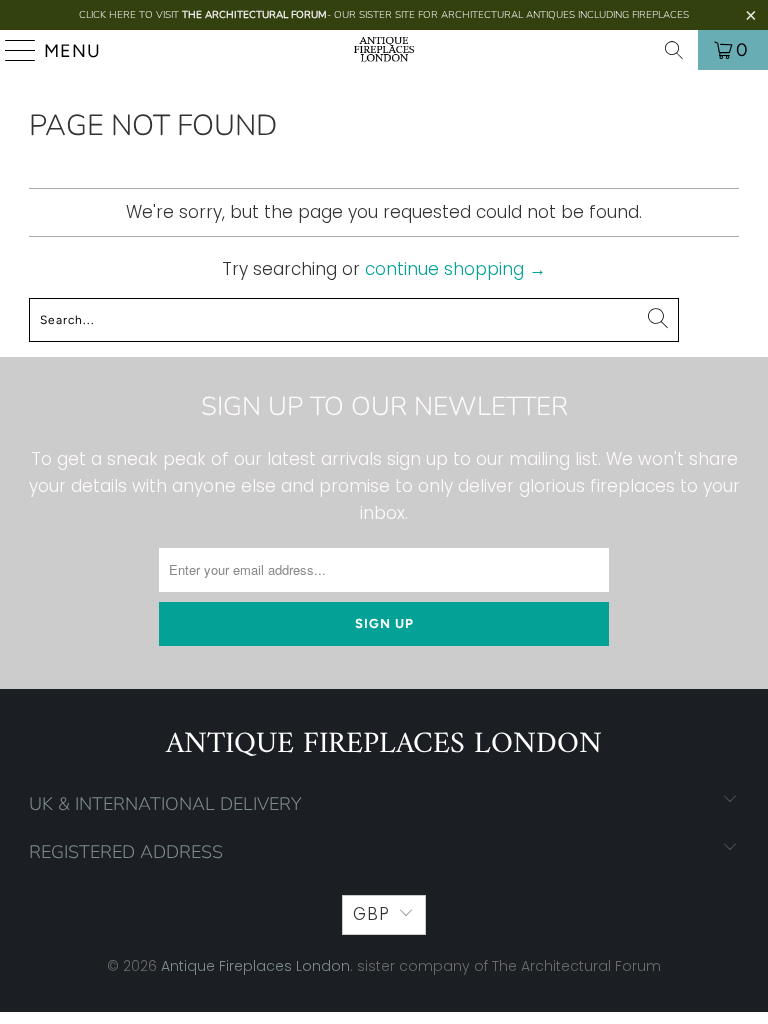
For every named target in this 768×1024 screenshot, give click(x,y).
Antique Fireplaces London (255, 966)
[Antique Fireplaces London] (384, 50)
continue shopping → (455, 269)
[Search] (674, 50)
